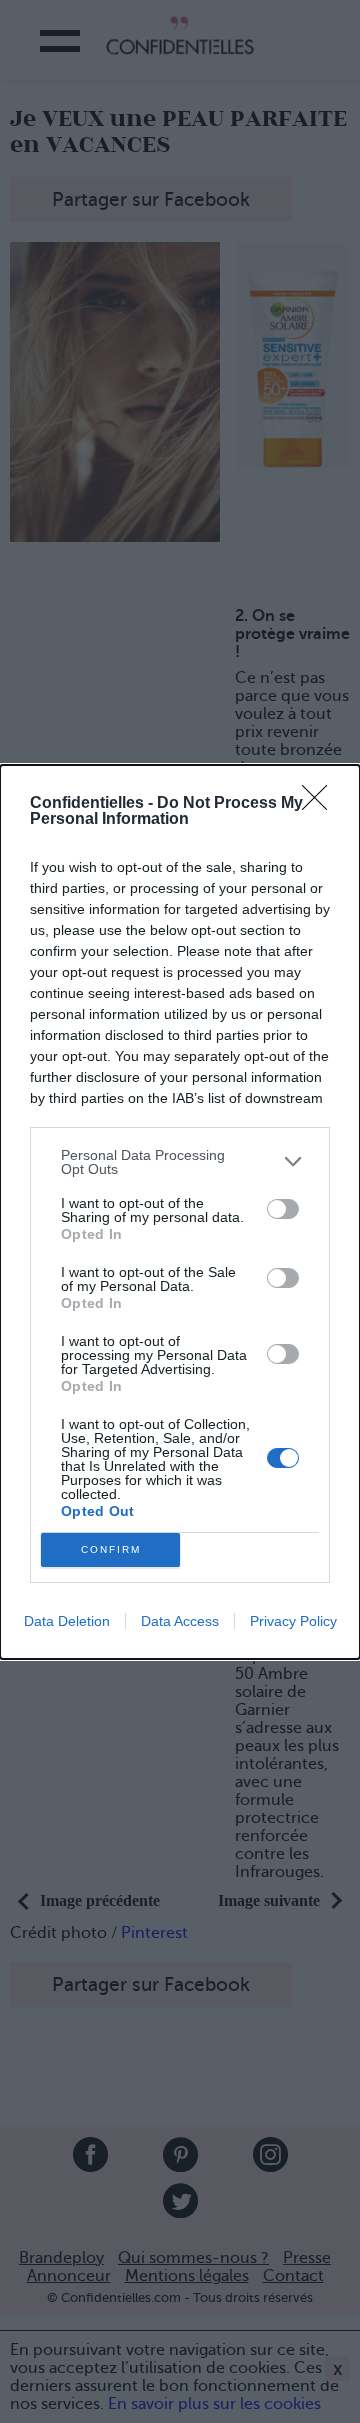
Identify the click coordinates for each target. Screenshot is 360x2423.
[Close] (321, 804)
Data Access (180, 1621)
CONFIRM (111, 1549)
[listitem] (180, 1162)
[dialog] (180, 1212)
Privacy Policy (293, 1621)
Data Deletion (67, 1621)
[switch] (283, 1209)
